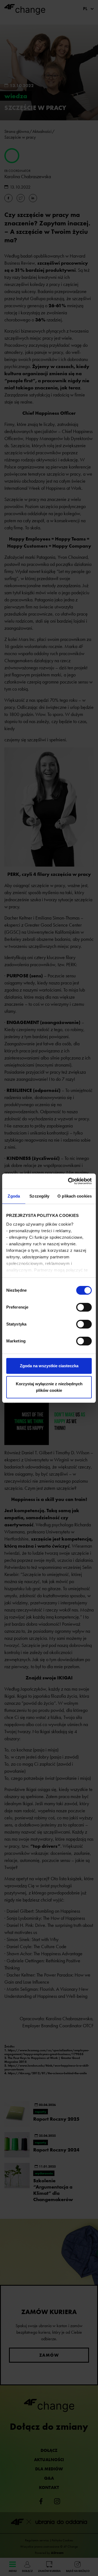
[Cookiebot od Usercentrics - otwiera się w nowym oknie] (69, 1181)
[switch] (84, 1307)
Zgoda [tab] (14, 1196)
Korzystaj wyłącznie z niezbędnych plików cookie (49, 1387)
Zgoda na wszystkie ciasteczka (49, 1366)
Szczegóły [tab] (39, 1196)
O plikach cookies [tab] (75, 1196)
